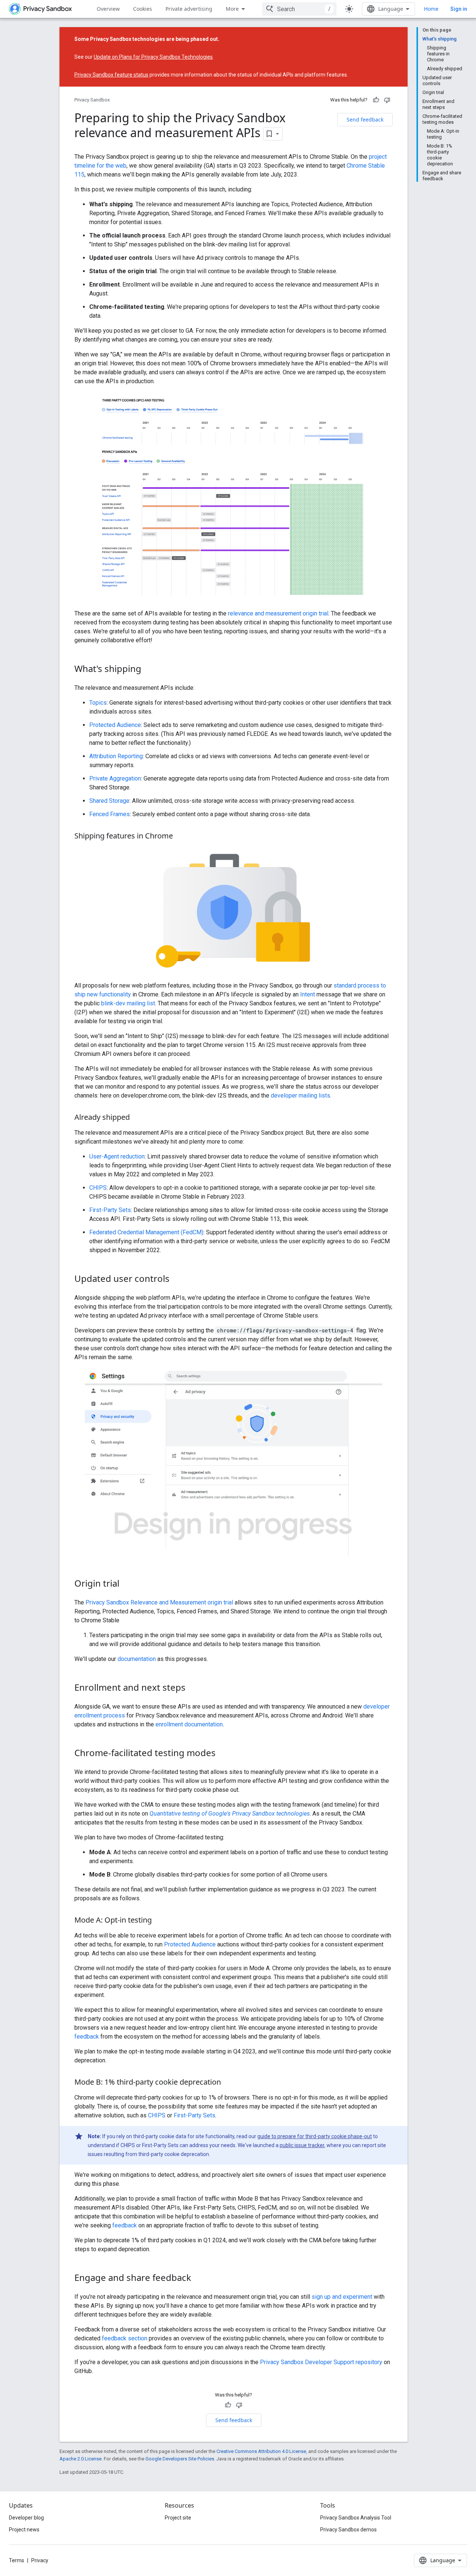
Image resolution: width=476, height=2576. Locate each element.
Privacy (40, 2560)
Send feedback (365, 119)
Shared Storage (109, 801)
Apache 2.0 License (81, 2459)
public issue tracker (302, 2145)
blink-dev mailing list (128, 1003)
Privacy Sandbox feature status (111, 75)
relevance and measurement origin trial (278, 613)
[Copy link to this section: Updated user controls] (177, 1280)
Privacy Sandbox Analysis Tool (356, 2518)
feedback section (125, 2338)
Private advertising (189, 9)
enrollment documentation (189, 1724)
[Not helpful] (387, 100)
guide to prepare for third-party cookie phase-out (315, 2136)
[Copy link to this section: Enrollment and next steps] (193, 1688)
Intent (308, 994)
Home (431, 9)
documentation (137, 1659)
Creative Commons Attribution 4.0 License (261, 2451)
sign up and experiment (342, 2297)
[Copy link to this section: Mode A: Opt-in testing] (159, 1920)
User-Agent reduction (117, 1156)
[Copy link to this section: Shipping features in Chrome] (180, 837)
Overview (108, 9)
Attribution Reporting (116, 756)
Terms (17, 2560)
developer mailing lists (300, 1095)
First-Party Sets (110, 1210)
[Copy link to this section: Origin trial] (127, 1584)
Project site (178, 2518)
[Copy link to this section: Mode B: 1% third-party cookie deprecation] (228, 2082)
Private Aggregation (115, 778)
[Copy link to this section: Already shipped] (137, 1118)
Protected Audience (115, 725)
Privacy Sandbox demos (348, 2530)
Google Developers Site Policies (180, 2459)
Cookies (143, 9)
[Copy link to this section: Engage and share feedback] (199, 2278)
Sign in (459, 9)
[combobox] (299, 9)
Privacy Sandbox (92, 100)
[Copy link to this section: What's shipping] (149, 670)
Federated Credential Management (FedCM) (146, 1232)
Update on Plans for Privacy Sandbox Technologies (153, 57)
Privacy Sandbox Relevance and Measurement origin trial (159, 1602)
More (232, 9)
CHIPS (98, 1188)
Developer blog (26, 2518)
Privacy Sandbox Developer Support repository (321, 2362)
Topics (98, 703)
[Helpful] (376, 100)
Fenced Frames (110, 814)
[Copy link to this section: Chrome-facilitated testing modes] (223, 1754)
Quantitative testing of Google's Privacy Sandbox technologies (230, 1814)
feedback (87, 2037)
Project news (24, 2530)
